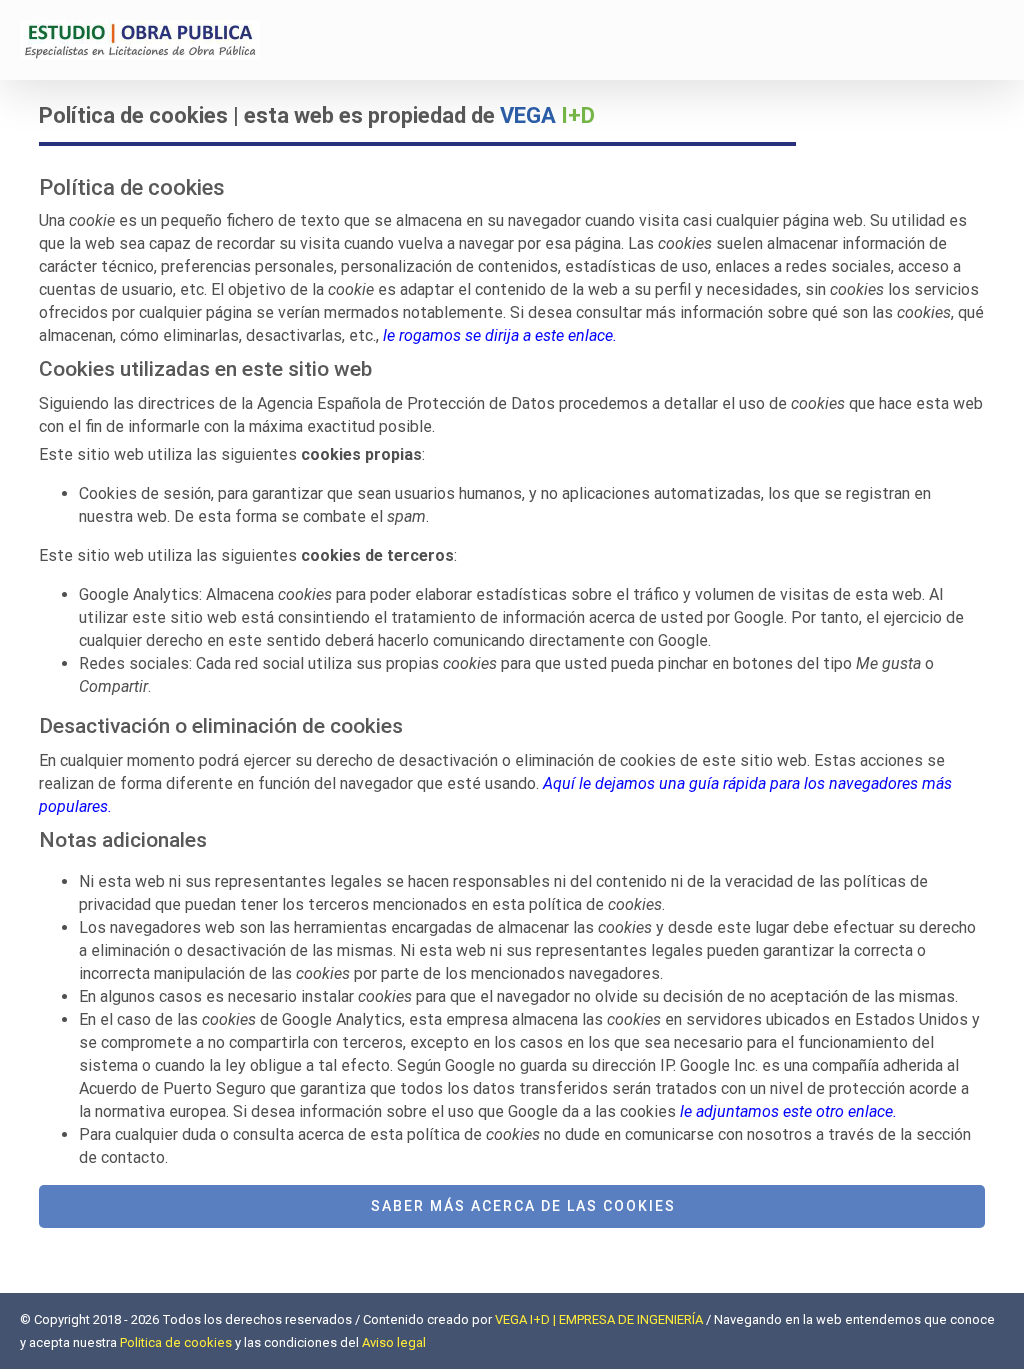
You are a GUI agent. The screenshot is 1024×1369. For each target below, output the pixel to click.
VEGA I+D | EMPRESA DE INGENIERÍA (599, 1319)
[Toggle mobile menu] (996, 45)
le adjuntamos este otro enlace (786, 1111)
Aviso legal (394, 1342)
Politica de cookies (176, 1342)
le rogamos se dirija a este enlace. (500, 335)
